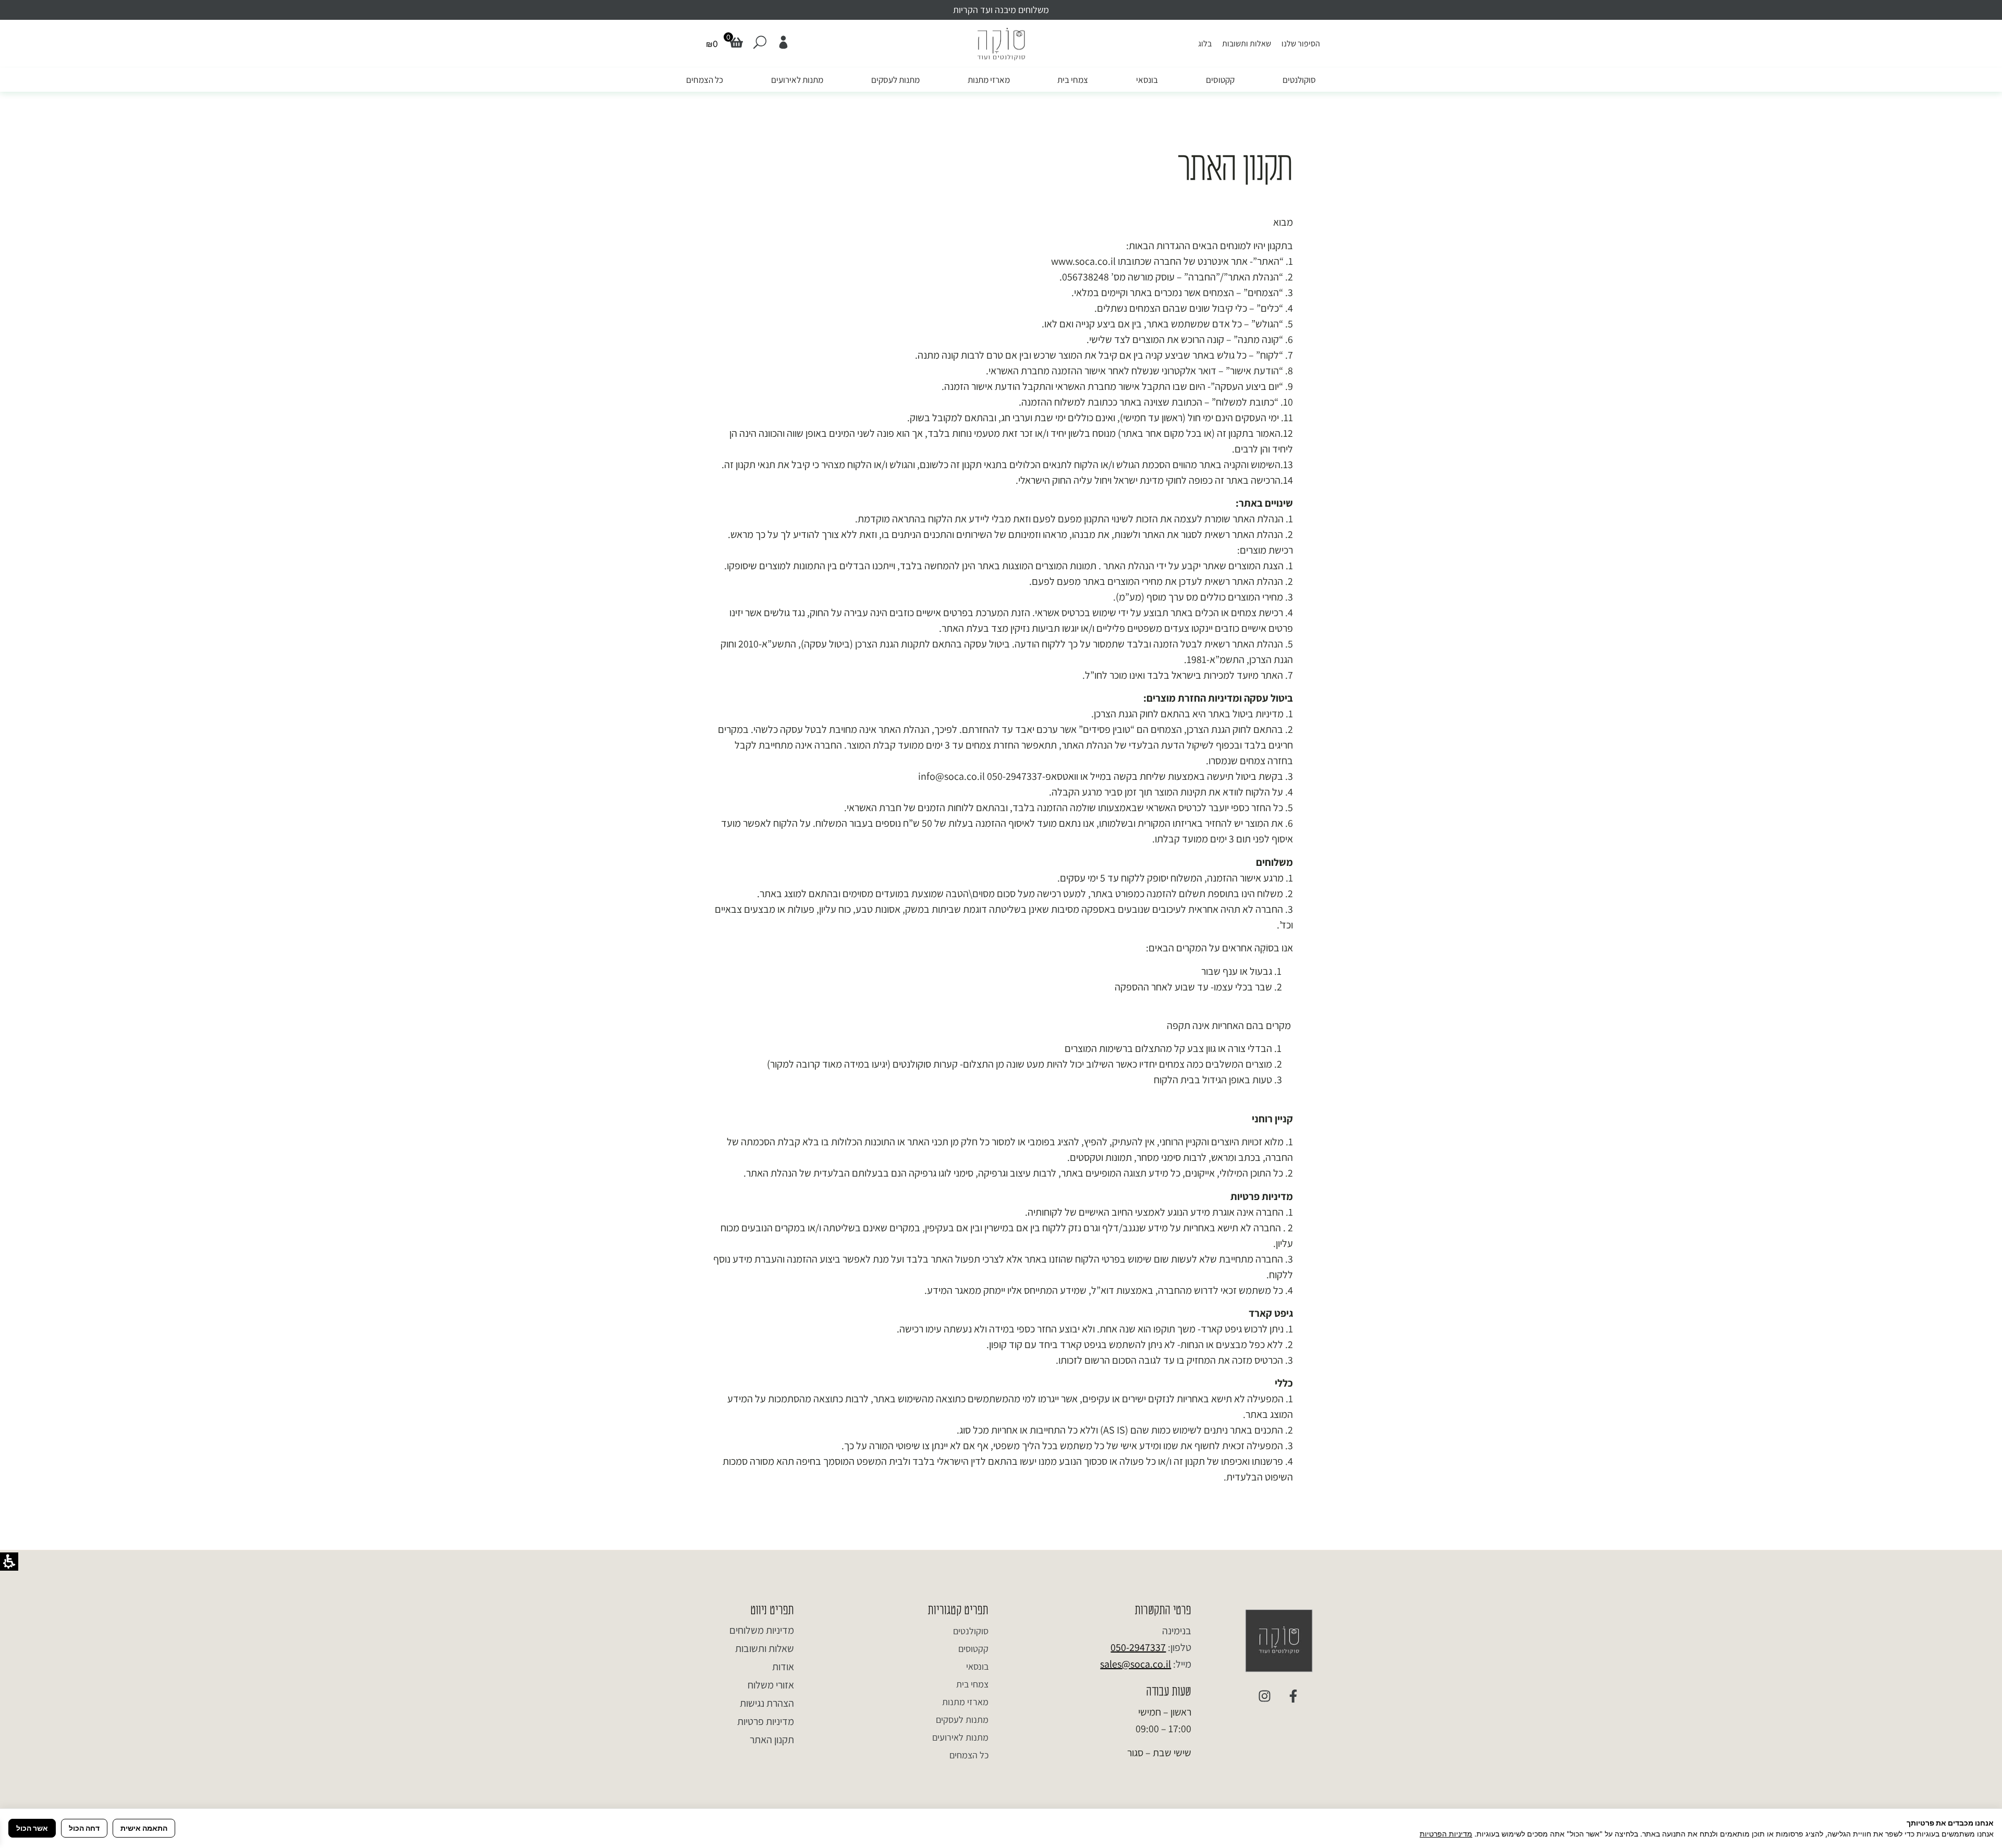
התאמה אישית (144, 1828)
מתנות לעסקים (895, 80)
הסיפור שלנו (1301, 44)
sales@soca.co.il (1136, 1664)
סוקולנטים (1299, 80)
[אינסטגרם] (1264, 1696)
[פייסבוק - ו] (1293, 1696)
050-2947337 (1138, 1647)
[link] (783, 42)
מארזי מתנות (989, 80)
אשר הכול (32, 1828)
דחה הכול (84, 1828)
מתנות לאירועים (797, 80)
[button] (712, 44)
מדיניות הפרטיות (1446, 1834)
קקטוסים (1220, 80)
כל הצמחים (705, 80)
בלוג (1205, 44)
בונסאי (1147, 80)
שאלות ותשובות (1247, 44)
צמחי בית (1073, 80)
